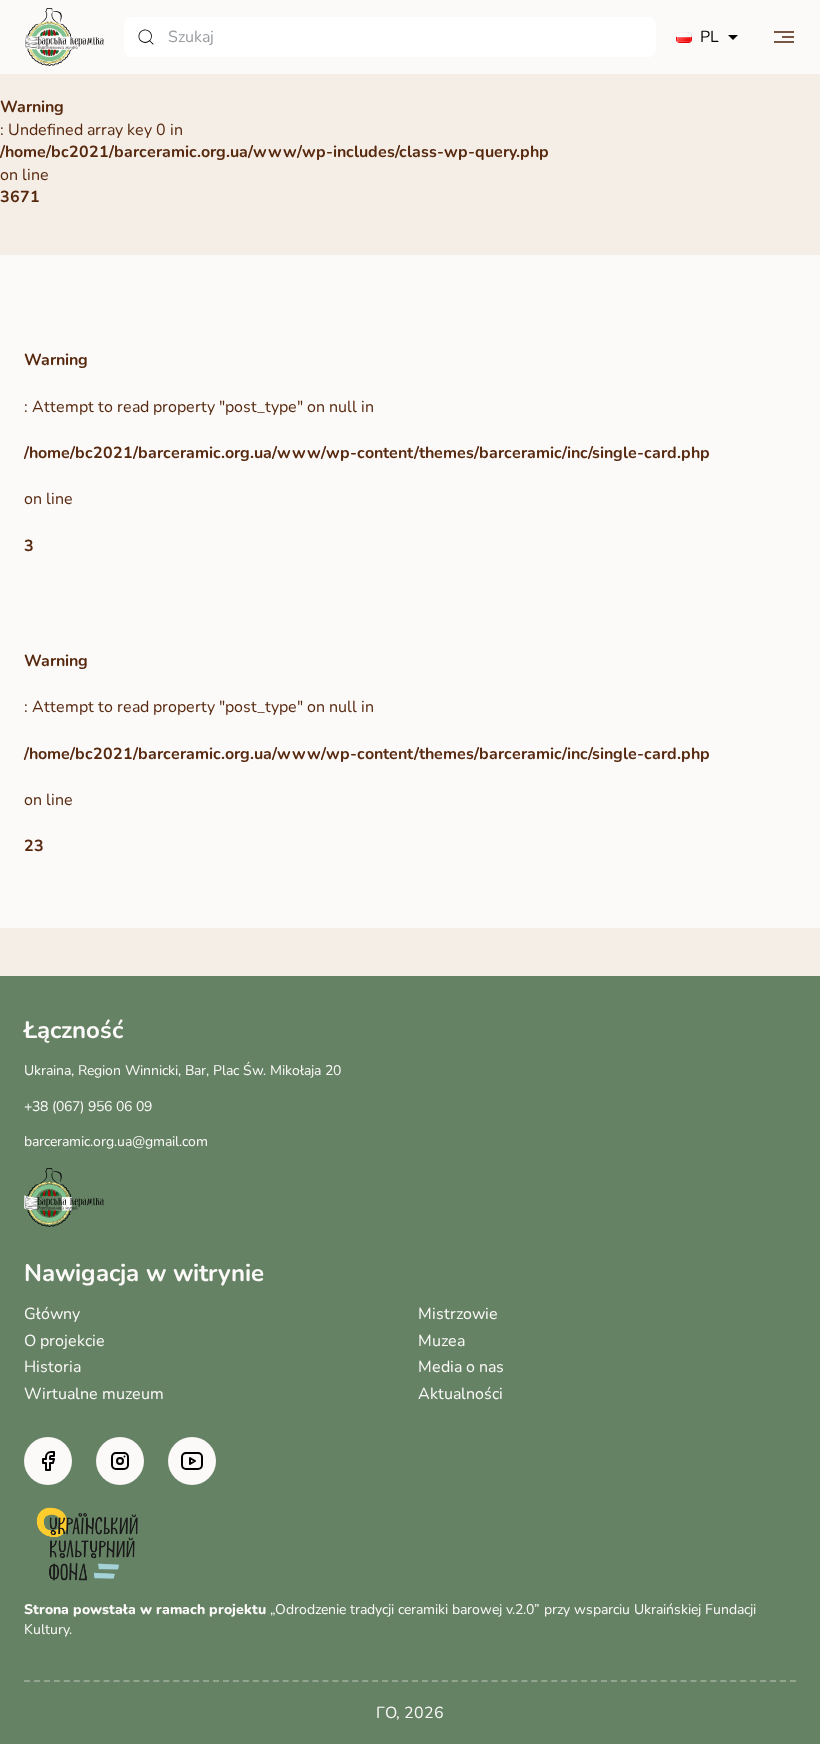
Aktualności (460, 1394)
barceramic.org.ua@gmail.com (116, 1141)
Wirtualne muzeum (94, 1394)
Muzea (441, 1341)
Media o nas (461, 1367)
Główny (52, 1314)
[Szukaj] (390, 37)
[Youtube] (192, 1461)
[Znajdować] (146, 37)
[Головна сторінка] (64, 37)
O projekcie (64, 1341)
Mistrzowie (458, 1314)
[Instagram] (120, 1461)
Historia (52, 1367)
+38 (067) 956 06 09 (88, 1106)
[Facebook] (48, 1461)
